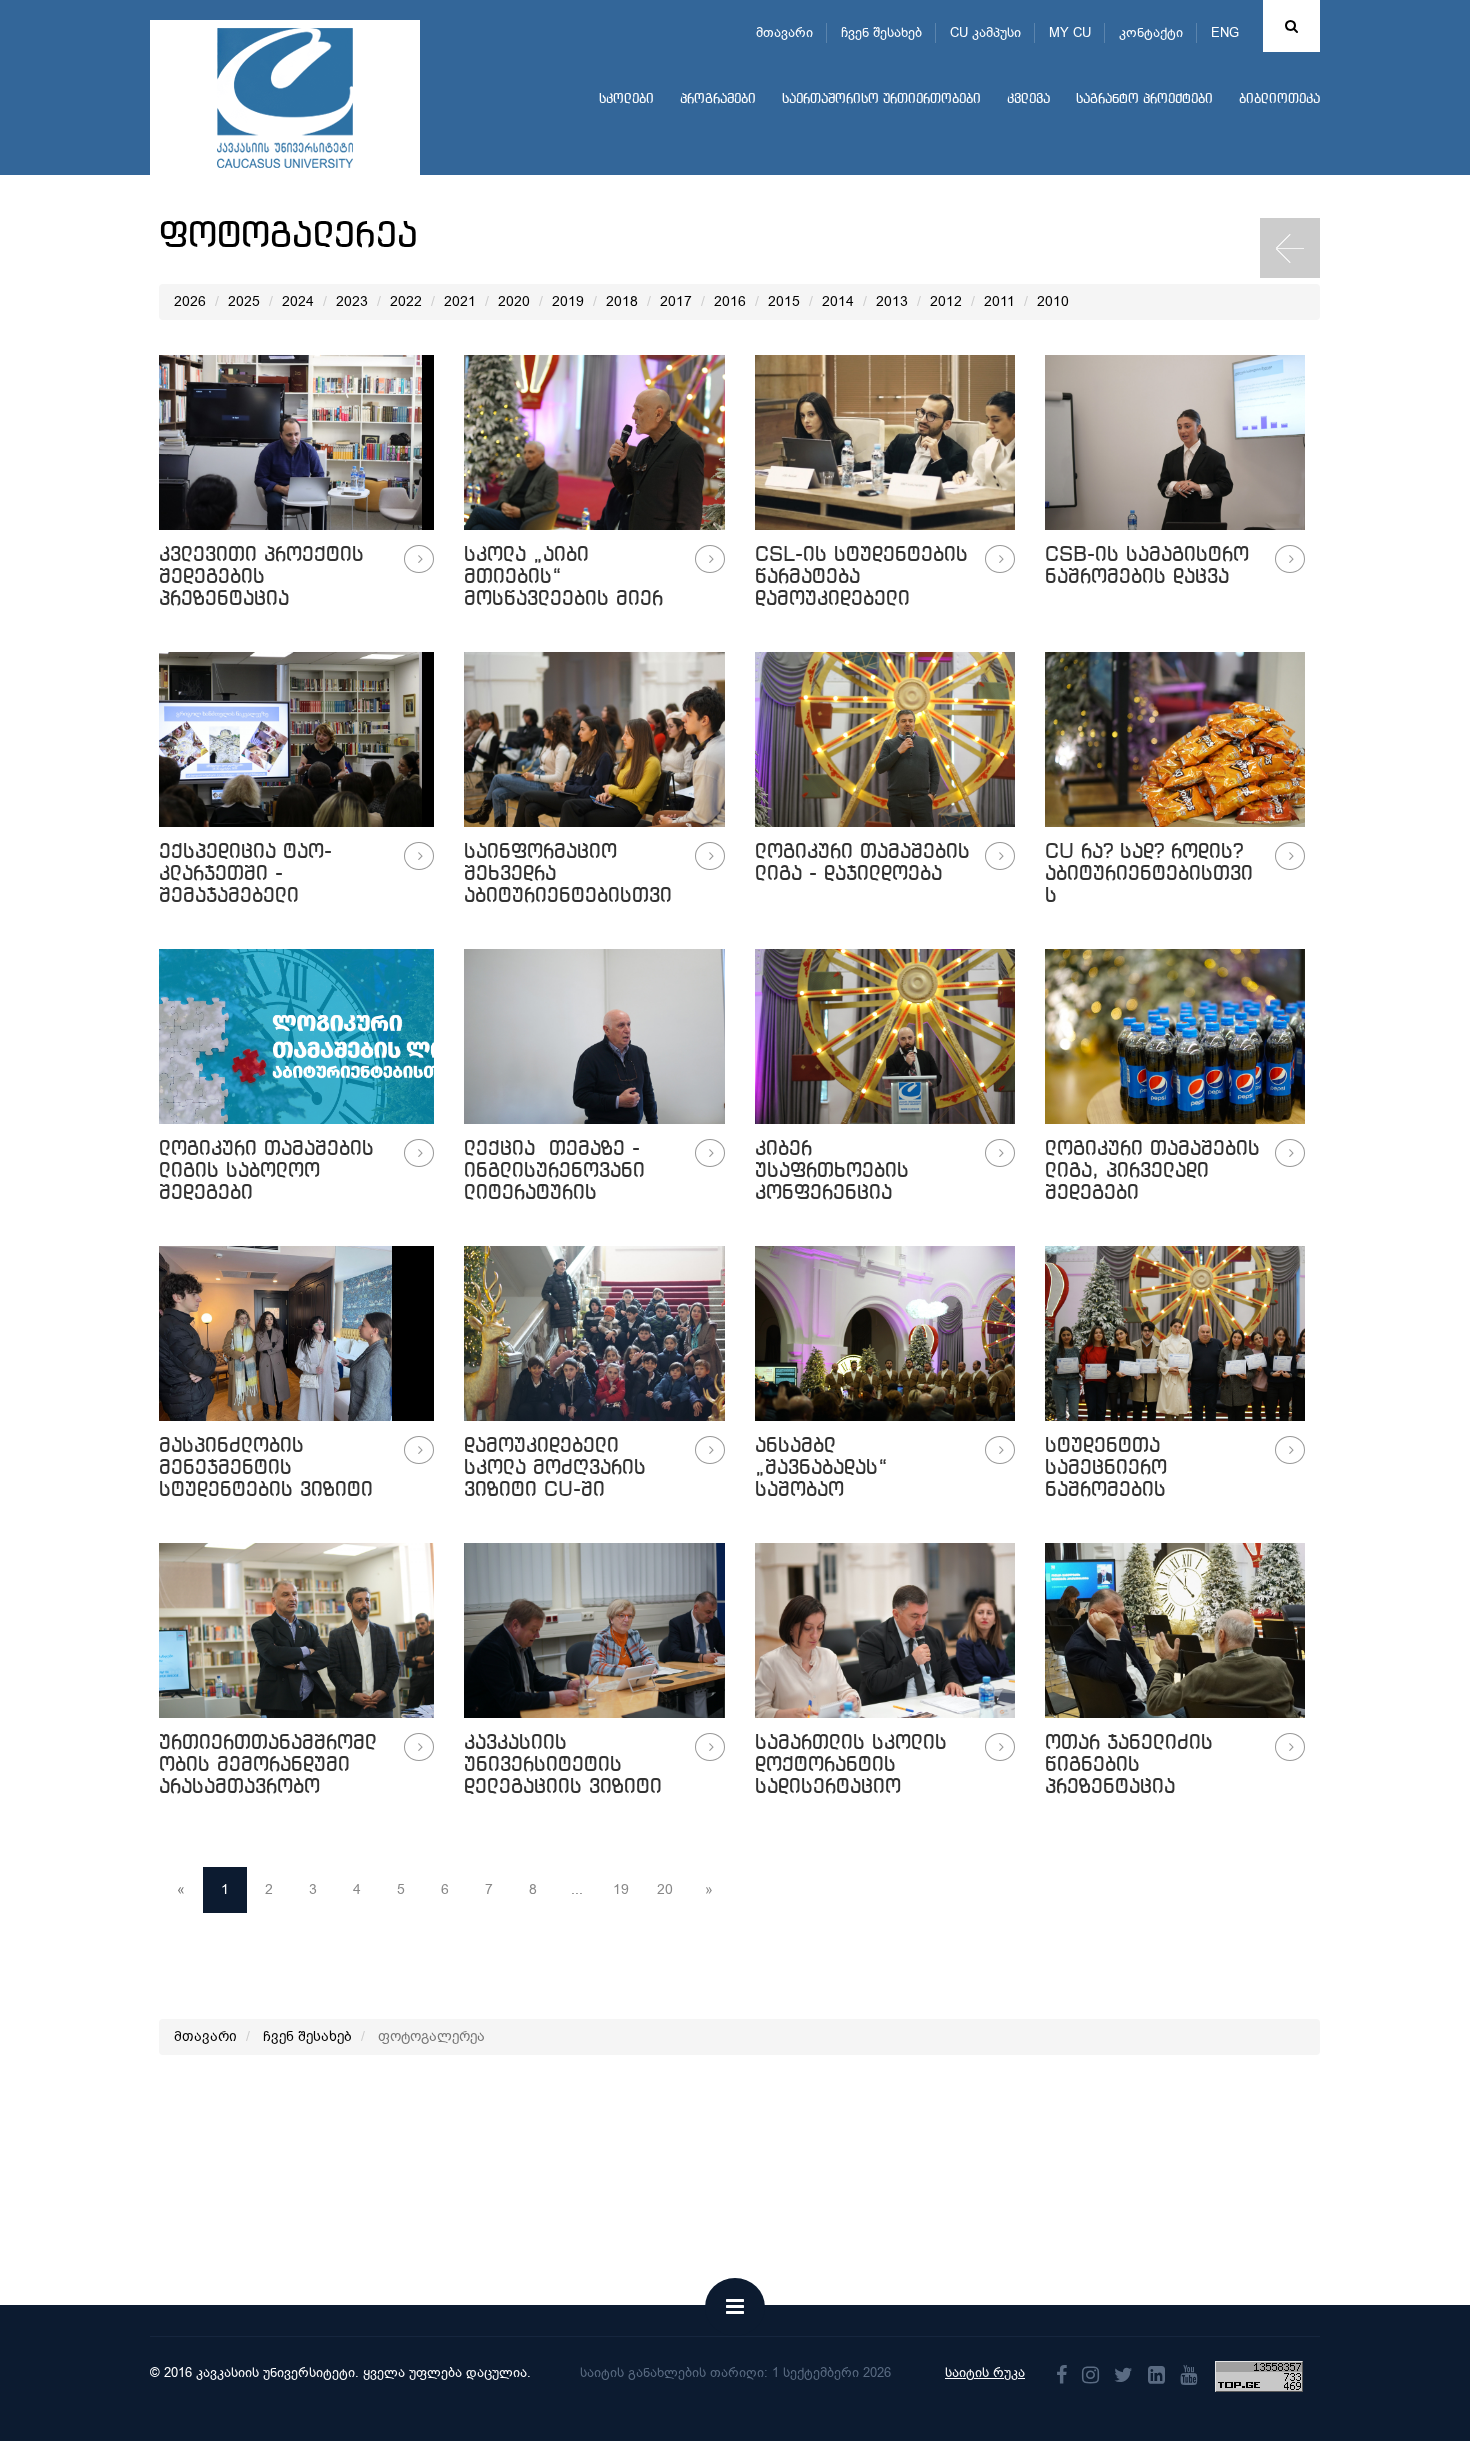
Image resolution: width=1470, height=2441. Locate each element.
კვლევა (1028, 99)
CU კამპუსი (985, 32)
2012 (946, 301)
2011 (999, 301)
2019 (568, 301)
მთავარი (784, 32)
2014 (838, 301)
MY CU (1070, 32)
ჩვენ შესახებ (881, 32)
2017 (676, 301)
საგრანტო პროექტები (1144, 99)
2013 (892, 301)
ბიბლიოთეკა (1279, 99)
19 (621, 1889)
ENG (1225, 32)
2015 (784, 301)
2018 (622, 301)
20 (665, 1889)
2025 (244, 301)
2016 (730, 301)
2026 (190, 301)
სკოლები (626, 99)
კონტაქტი (1151, 32)
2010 (1053, 301)
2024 (298, 301)
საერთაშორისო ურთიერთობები (881, 99)
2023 (352, 301)
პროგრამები (718, 99)
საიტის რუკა (985, 2372)
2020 (514, 301)
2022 (406, 301)
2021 (460, 301)
